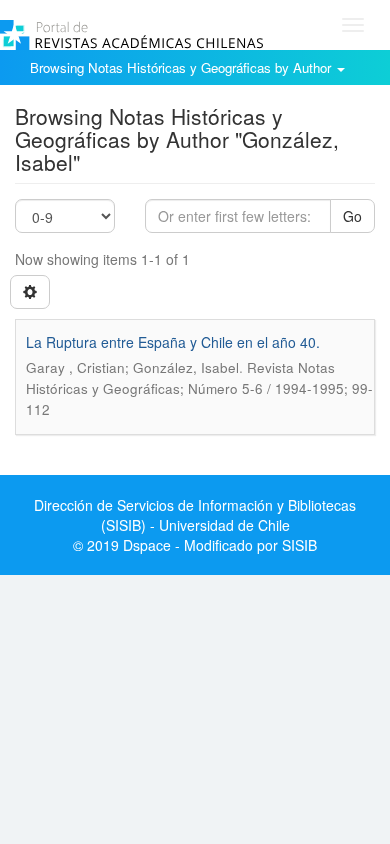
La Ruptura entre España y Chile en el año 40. (173, 342)
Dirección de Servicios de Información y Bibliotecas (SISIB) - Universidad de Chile (195, 515)
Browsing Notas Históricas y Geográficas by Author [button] (182, 67)
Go (352, 216)
